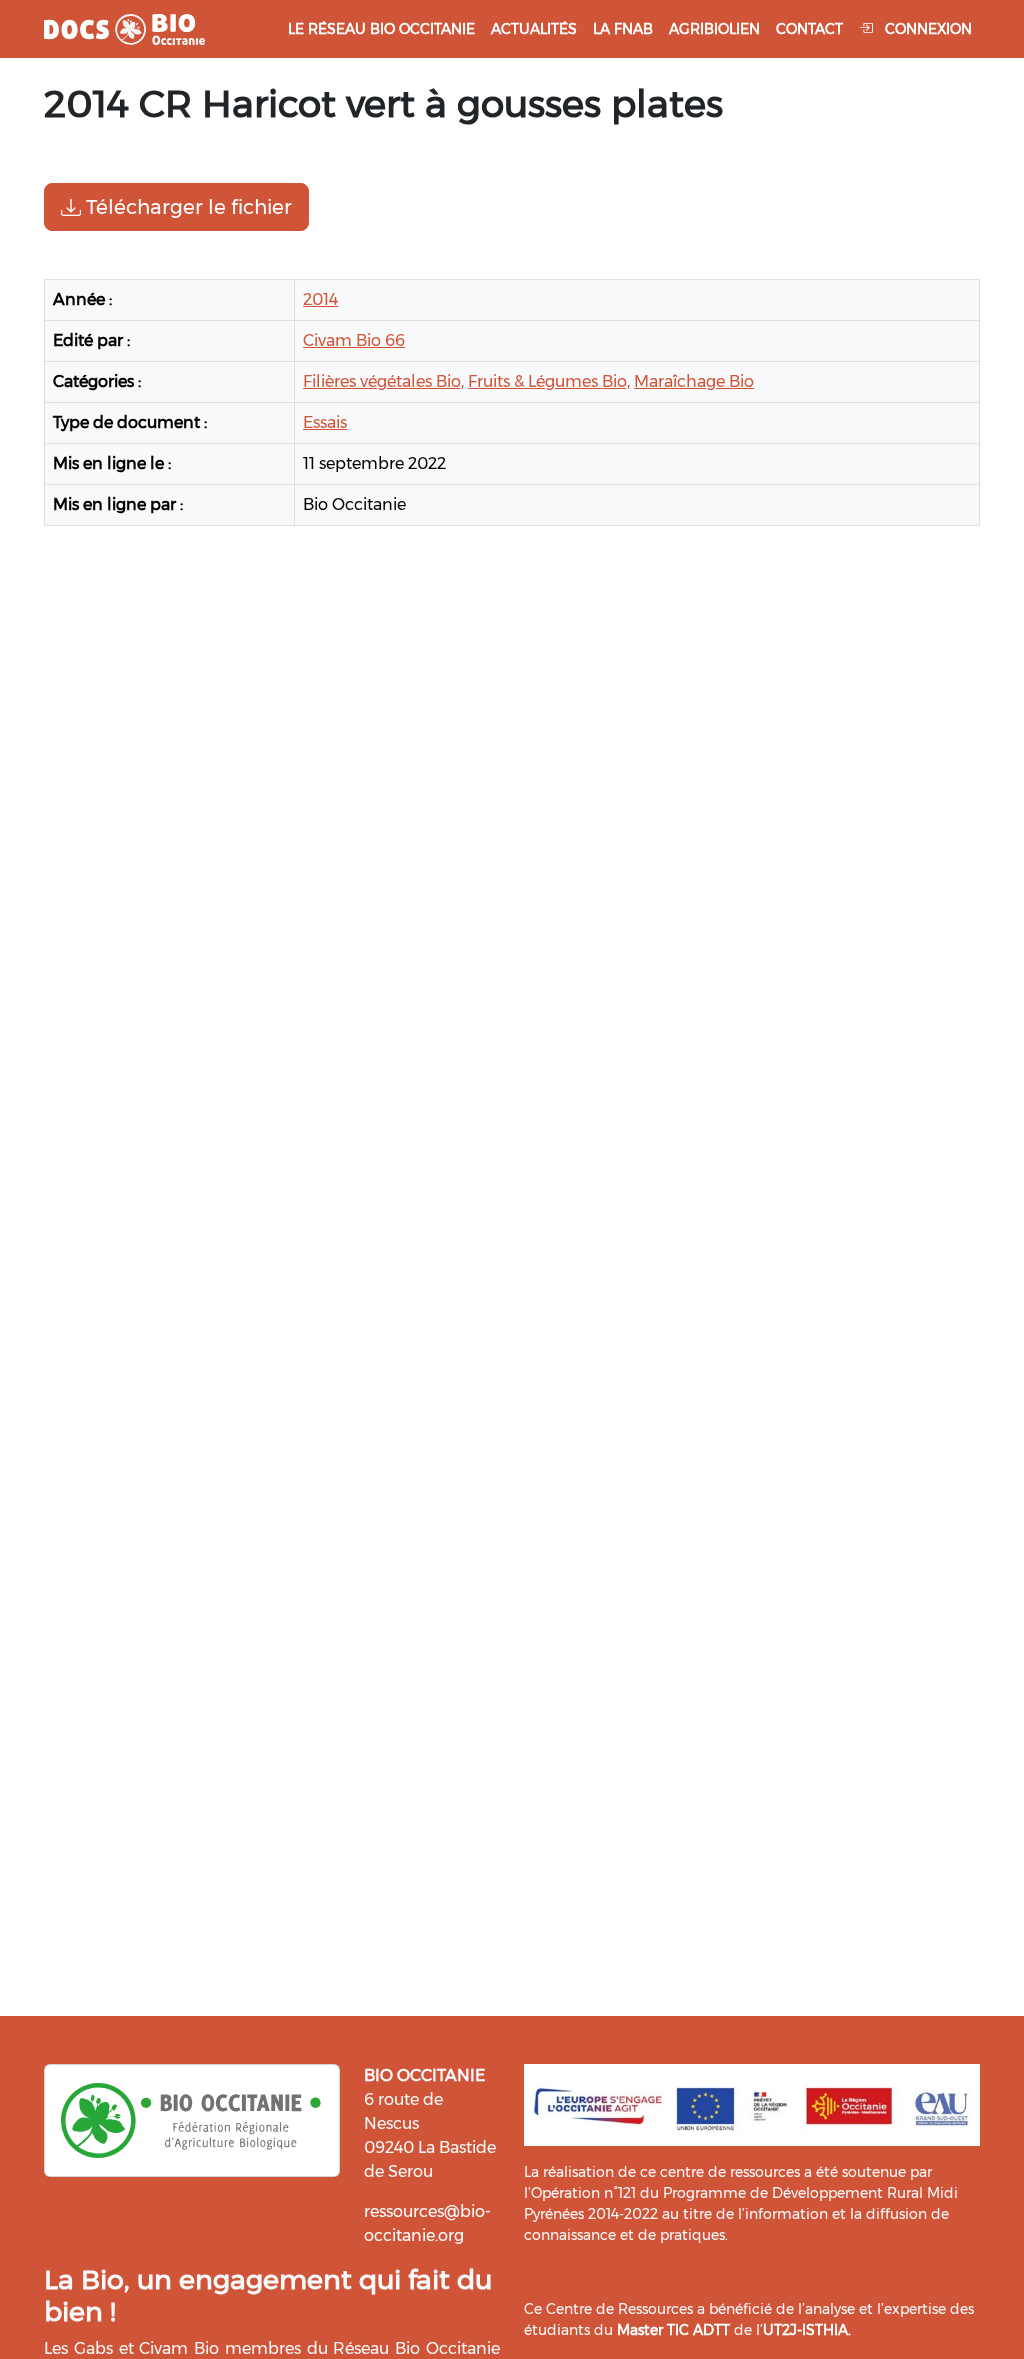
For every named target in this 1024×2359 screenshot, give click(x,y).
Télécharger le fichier (186, 207)
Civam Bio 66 (354, 340)
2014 (320, 299)
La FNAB (623, 29)
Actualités (534, 29)
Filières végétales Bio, (383, 381)
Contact (809, 29)
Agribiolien (714, 29)
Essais (325, 422)
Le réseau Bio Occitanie (381, 29)
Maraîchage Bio (694, 381)
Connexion (926, 29)
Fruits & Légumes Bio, (549, 381)
